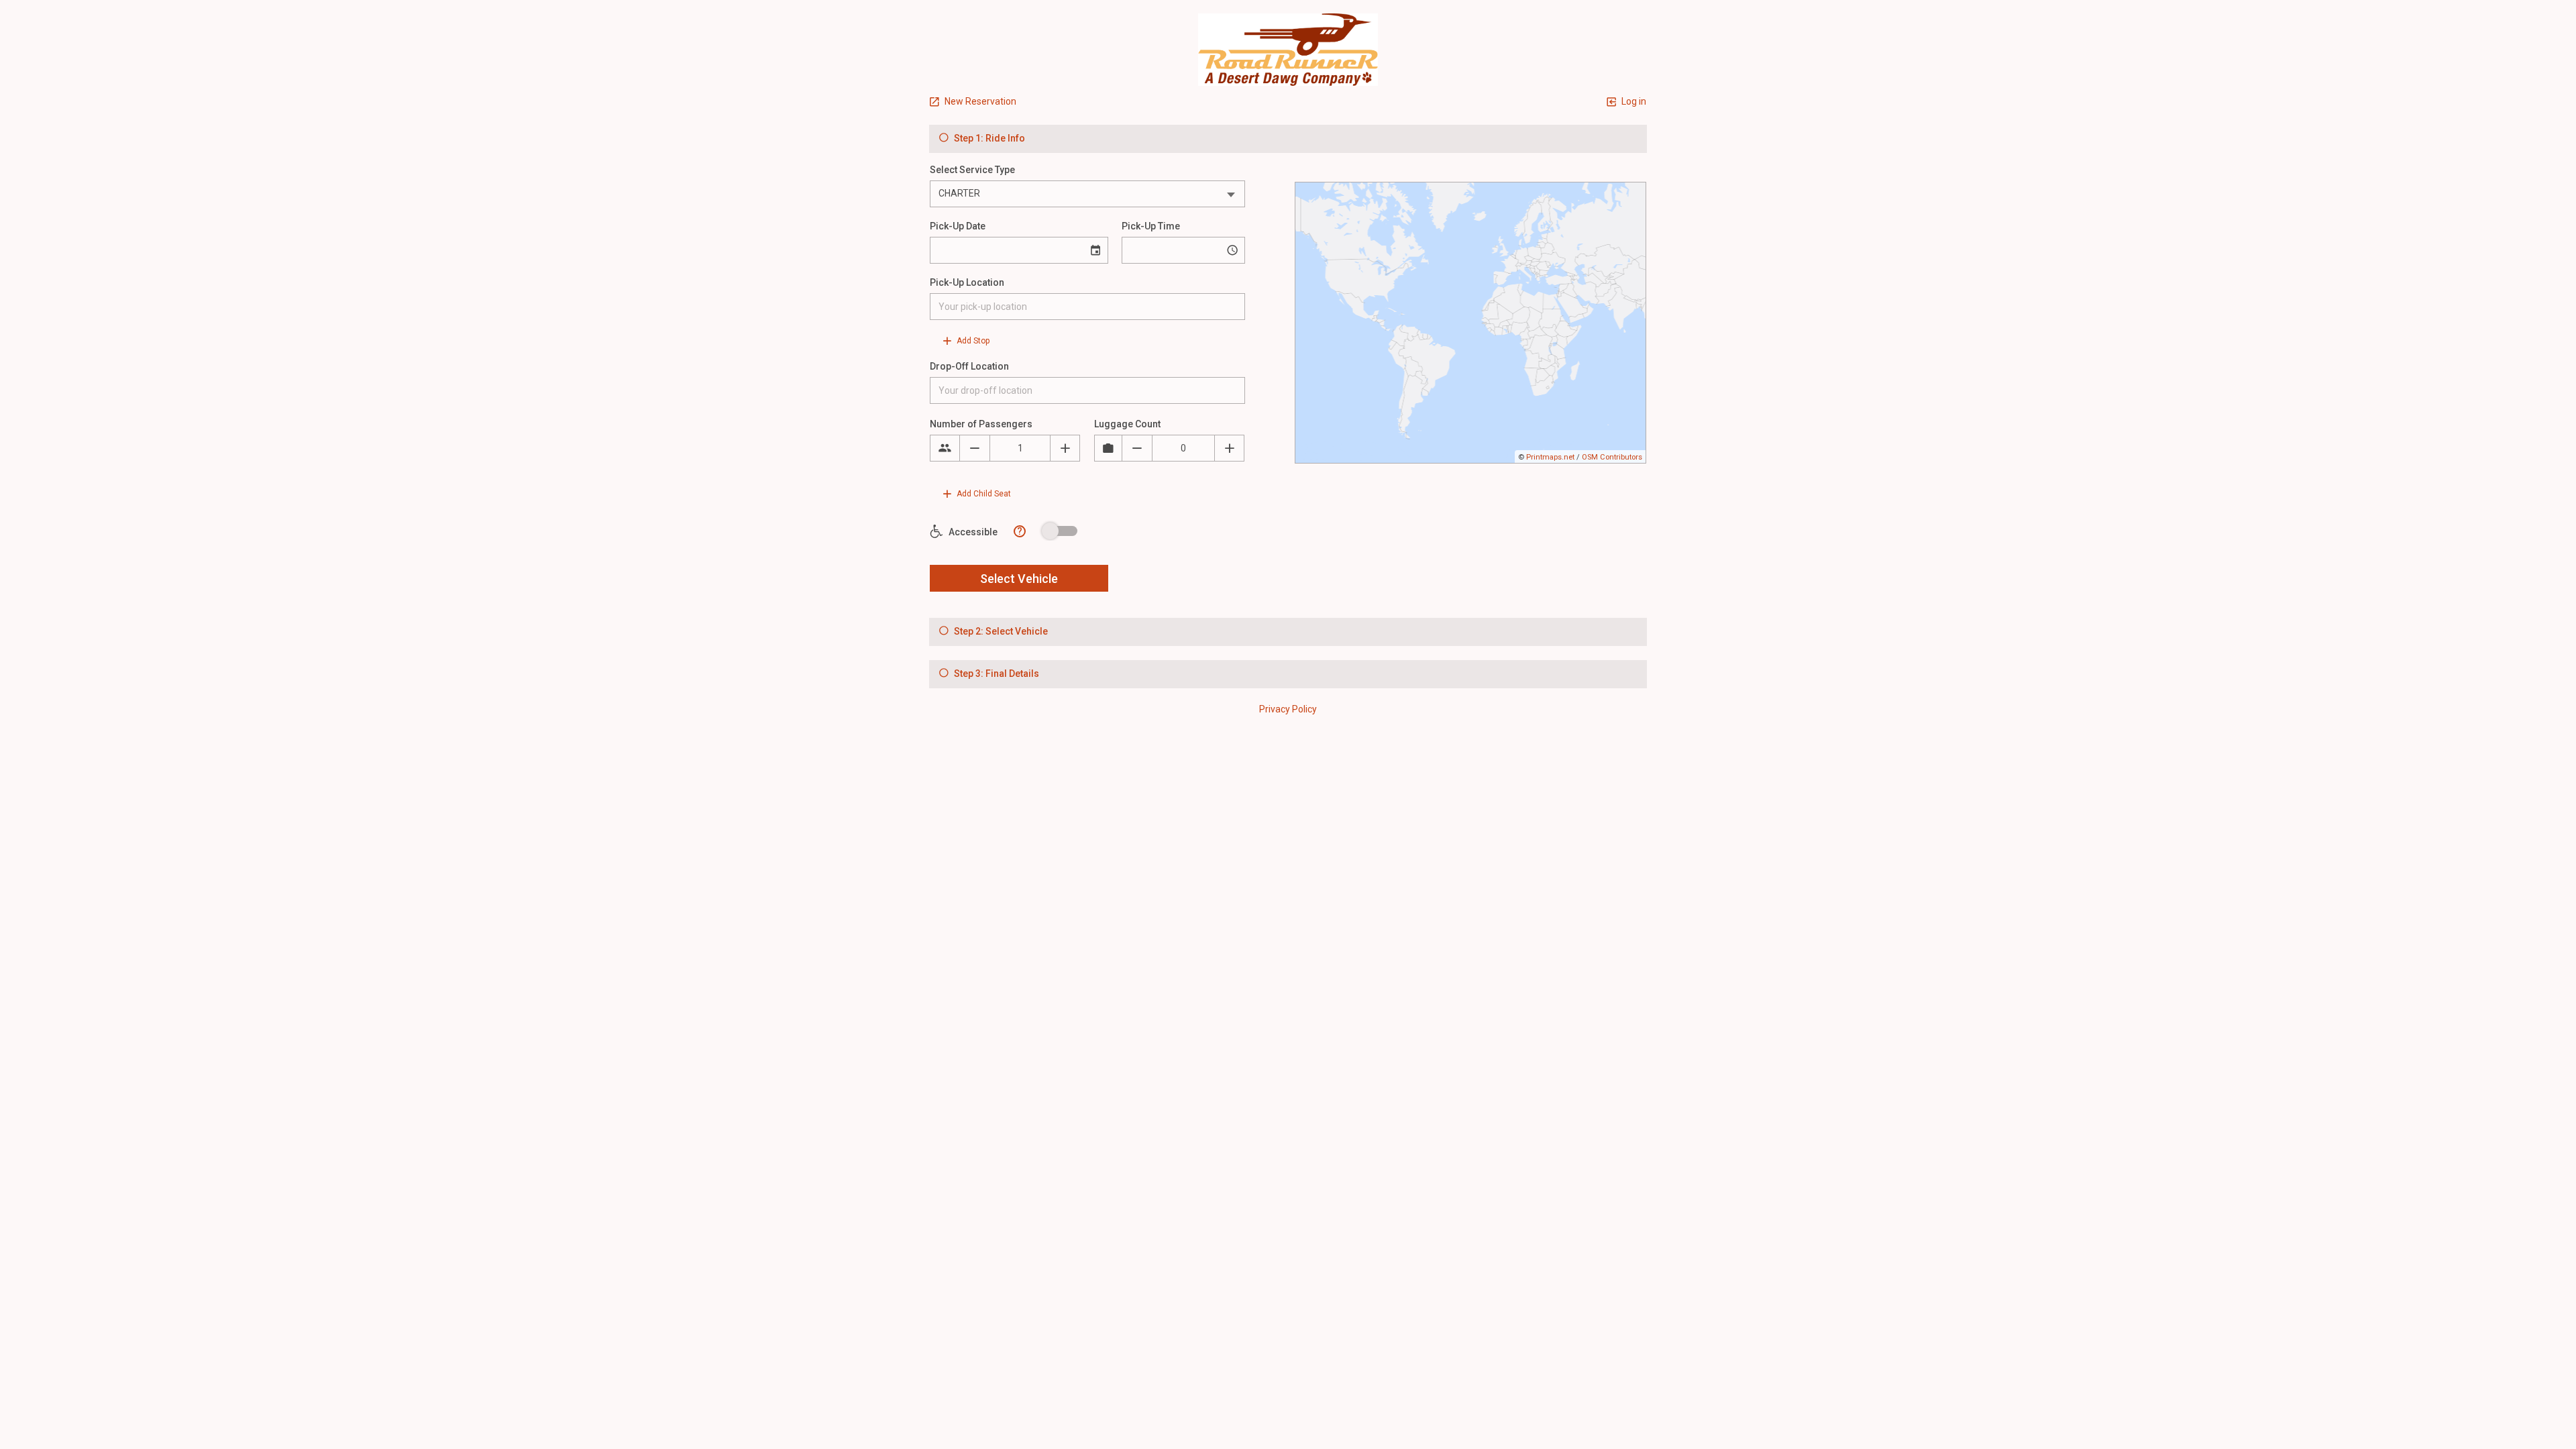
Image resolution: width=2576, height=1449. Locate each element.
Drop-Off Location (969, 366)
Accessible (972, 532)
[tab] (1288, 139)
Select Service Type (972, 170)
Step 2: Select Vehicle (1000, 631)
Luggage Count (1127, 424)
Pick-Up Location (967, 282)
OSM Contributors (1612, 457)
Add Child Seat (983, 494)
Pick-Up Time (1151, 226)
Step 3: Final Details (996, 674)
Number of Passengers (981, 424)
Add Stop (972, 341)
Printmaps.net (1550, 457)
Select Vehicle (1019, 579)
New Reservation (979, 101)
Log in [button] (1633, 101)
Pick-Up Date (958, 226)
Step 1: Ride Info (988, 138)
